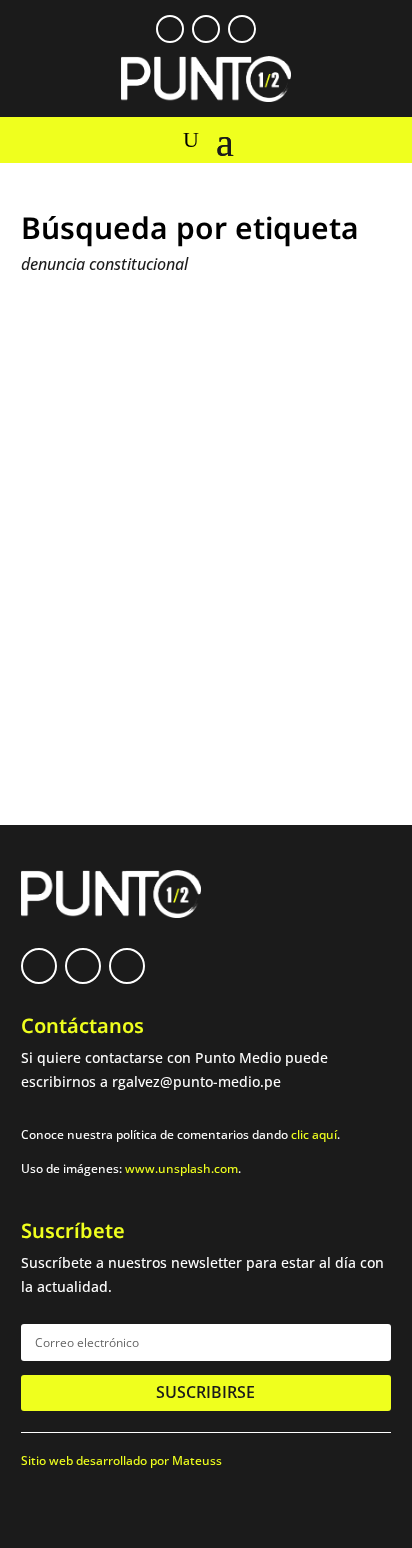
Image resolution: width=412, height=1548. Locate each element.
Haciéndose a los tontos (136, 574)
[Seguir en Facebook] (170, 29)
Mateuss (197, 1460)
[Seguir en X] (206, 29)
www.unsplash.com (181, 1168)
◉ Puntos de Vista (203, 593)
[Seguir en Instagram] (242, 29)
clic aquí (314, 1134)
